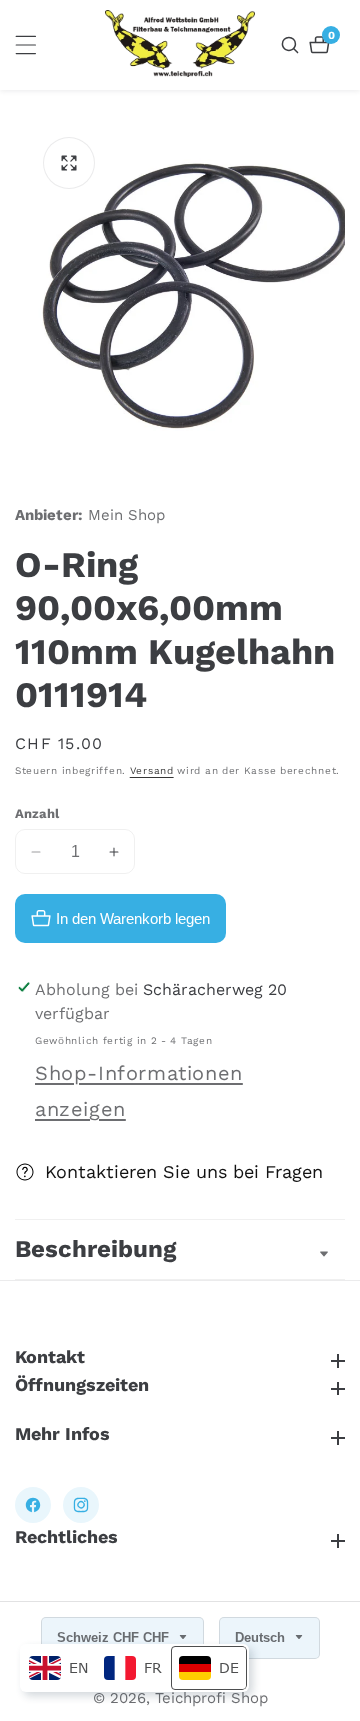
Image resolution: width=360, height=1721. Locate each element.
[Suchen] (292, 45)
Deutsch (262, 1637)
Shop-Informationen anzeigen (139, 1091)
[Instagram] (81, 1505)
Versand (152, 770)
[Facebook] (33, 1505)
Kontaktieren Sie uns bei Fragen (184, 1171)
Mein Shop (126, 515)
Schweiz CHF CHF (115, 1637)
